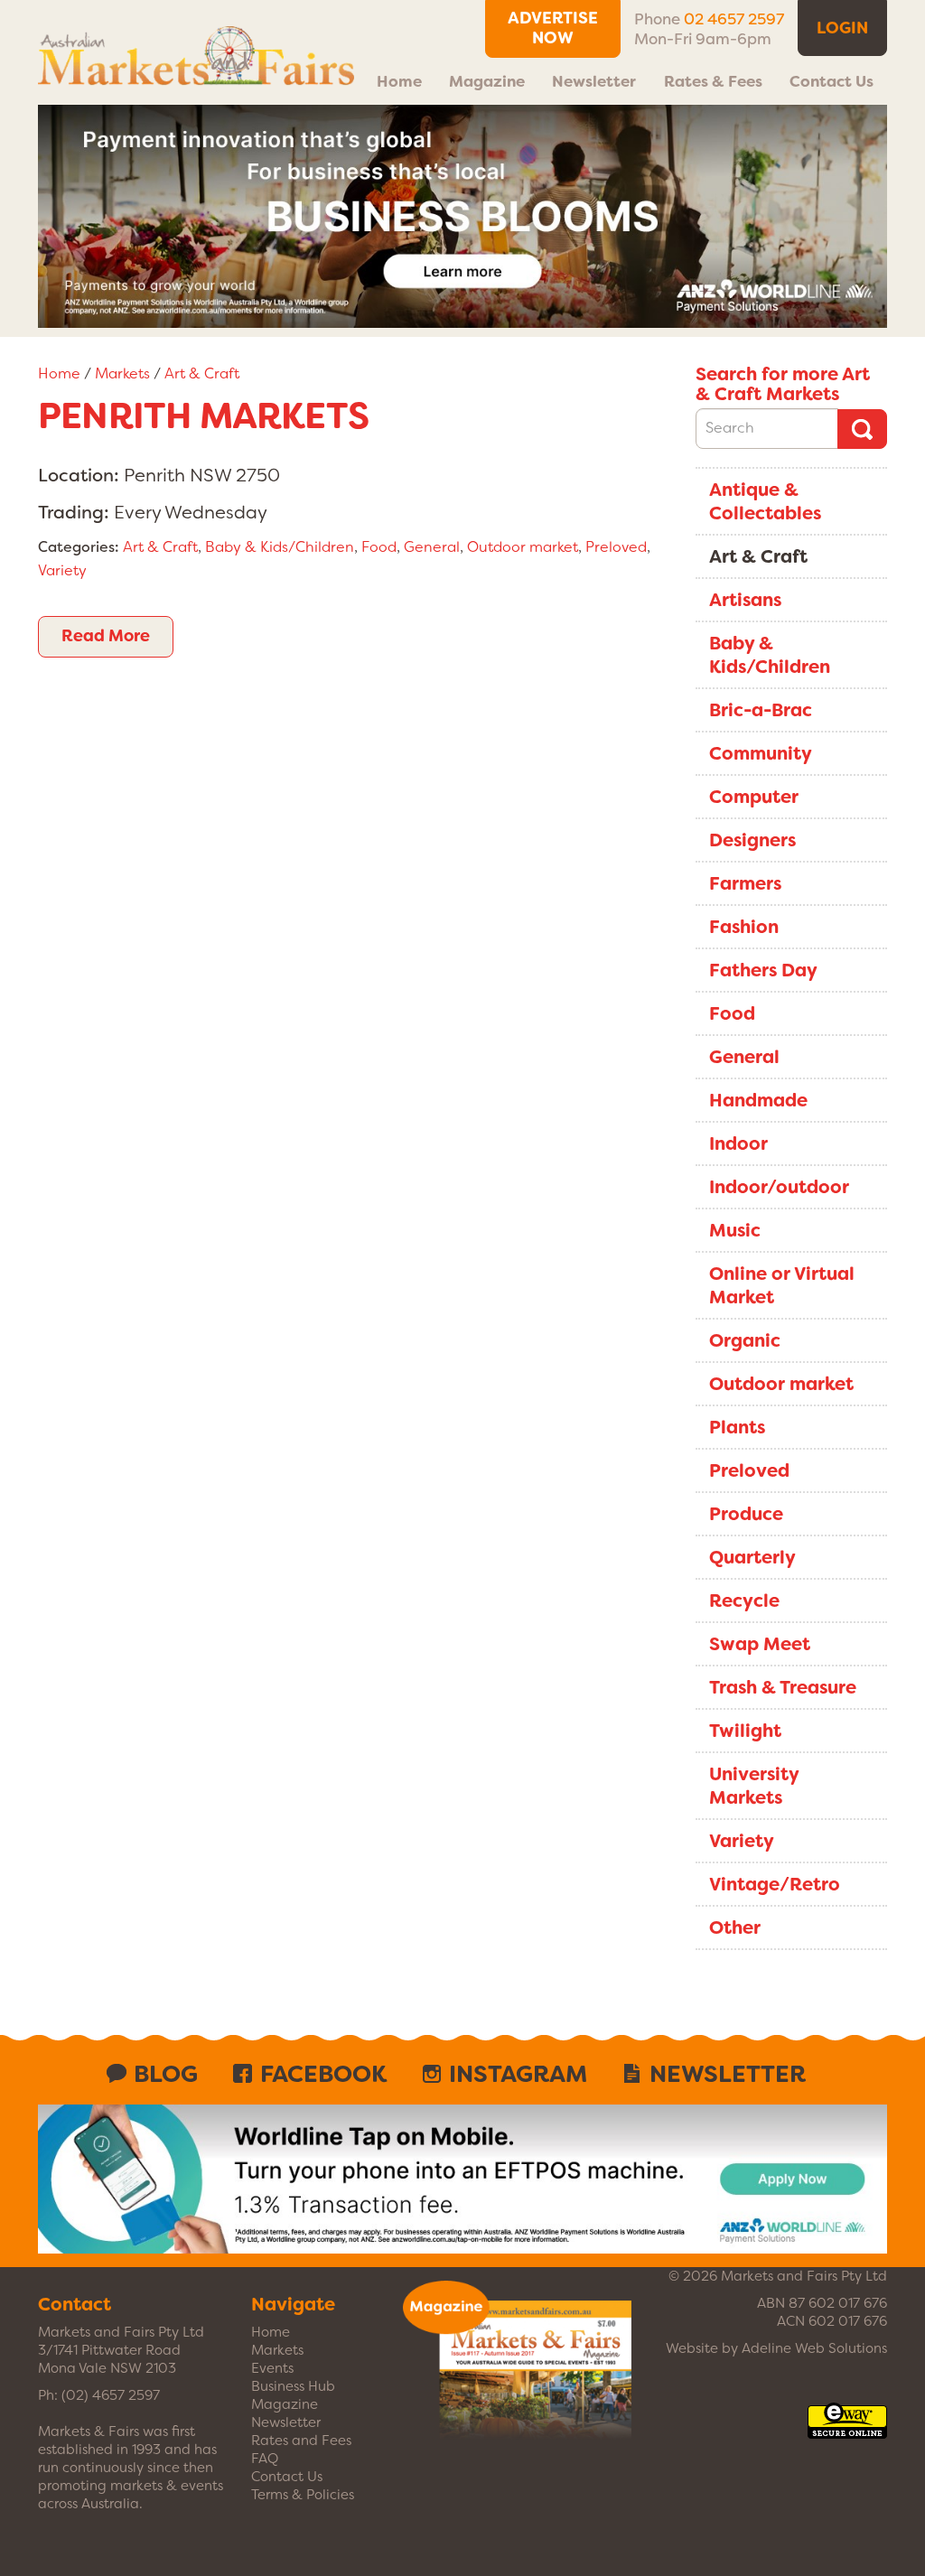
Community (761, 753)
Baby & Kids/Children (280, 547)
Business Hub (293, 2386)
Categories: (79, 547)
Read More (106, 636)
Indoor (738, 1143)
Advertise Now (553, 28)
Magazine (487, 81)
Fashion (744, 927)
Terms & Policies (303, 2495)
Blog (166, 2074)
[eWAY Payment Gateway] (847, 2430)
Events (272, 2368)
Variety (62, 570)
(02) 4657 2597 (111, 2395)
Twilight (745, 1731)
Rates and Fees (301, 2441)
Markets (122, 373)
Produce (746, 1514)
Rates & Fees (713, 81)
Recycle (744, 1601)
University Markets (754, 1786)
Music (735, 1230)
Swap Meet (760, 1644)
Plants (737, 1427)
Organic (745, 1340)
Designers (752, 840)
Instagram (518, 2074)
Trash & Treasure (783, 1687)
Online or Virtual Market (782, 1285)
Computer (754, 797)
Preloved (616, 547)
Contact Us (832, 81)
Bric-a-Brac (761, 710)
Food (379, 547)
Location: (79, 475)
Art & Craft (202, 373)
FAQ (265, 2459)
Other (735, 1927)
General (432, 547)
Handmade (758, 1100)
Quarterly (752, 1557)
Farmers (745, 883)
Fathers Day (763, 970)
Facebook (323, 2074)
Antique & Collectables (765, 501)
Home (399, 81)
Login (842, 28)
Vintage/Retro (775, 1884)
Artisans (745, 600)
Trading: (74, 512)
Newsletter (594, 81)
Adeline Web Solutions (814, 2348)
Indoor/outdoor (779, 1187)
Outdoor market (523, 547)
